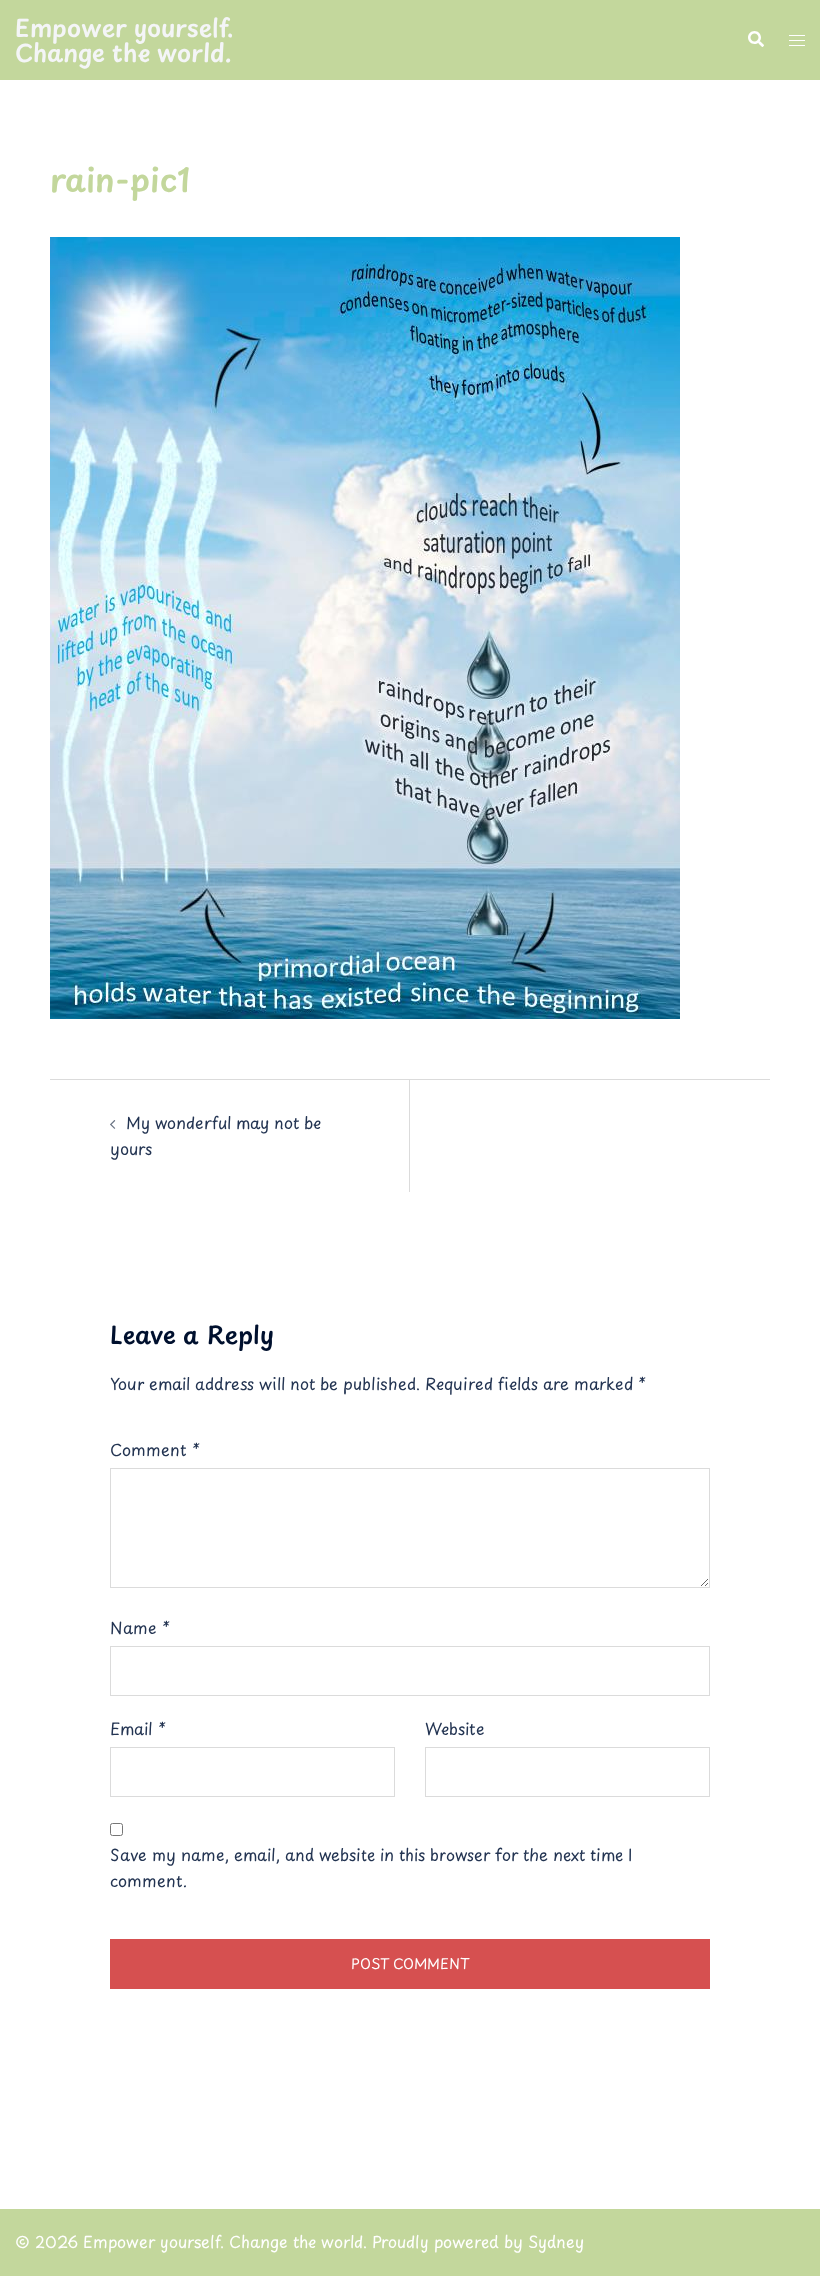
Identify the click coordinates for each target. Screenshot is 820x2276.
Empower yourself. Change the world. (124, 39)
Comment (155, 1449)
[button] (755, 40)
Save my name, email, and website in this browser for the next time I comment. (371, 1867)
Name (140, 1627)
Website (455, 1728)
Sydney (556, 2241)
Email (138, 1728)
